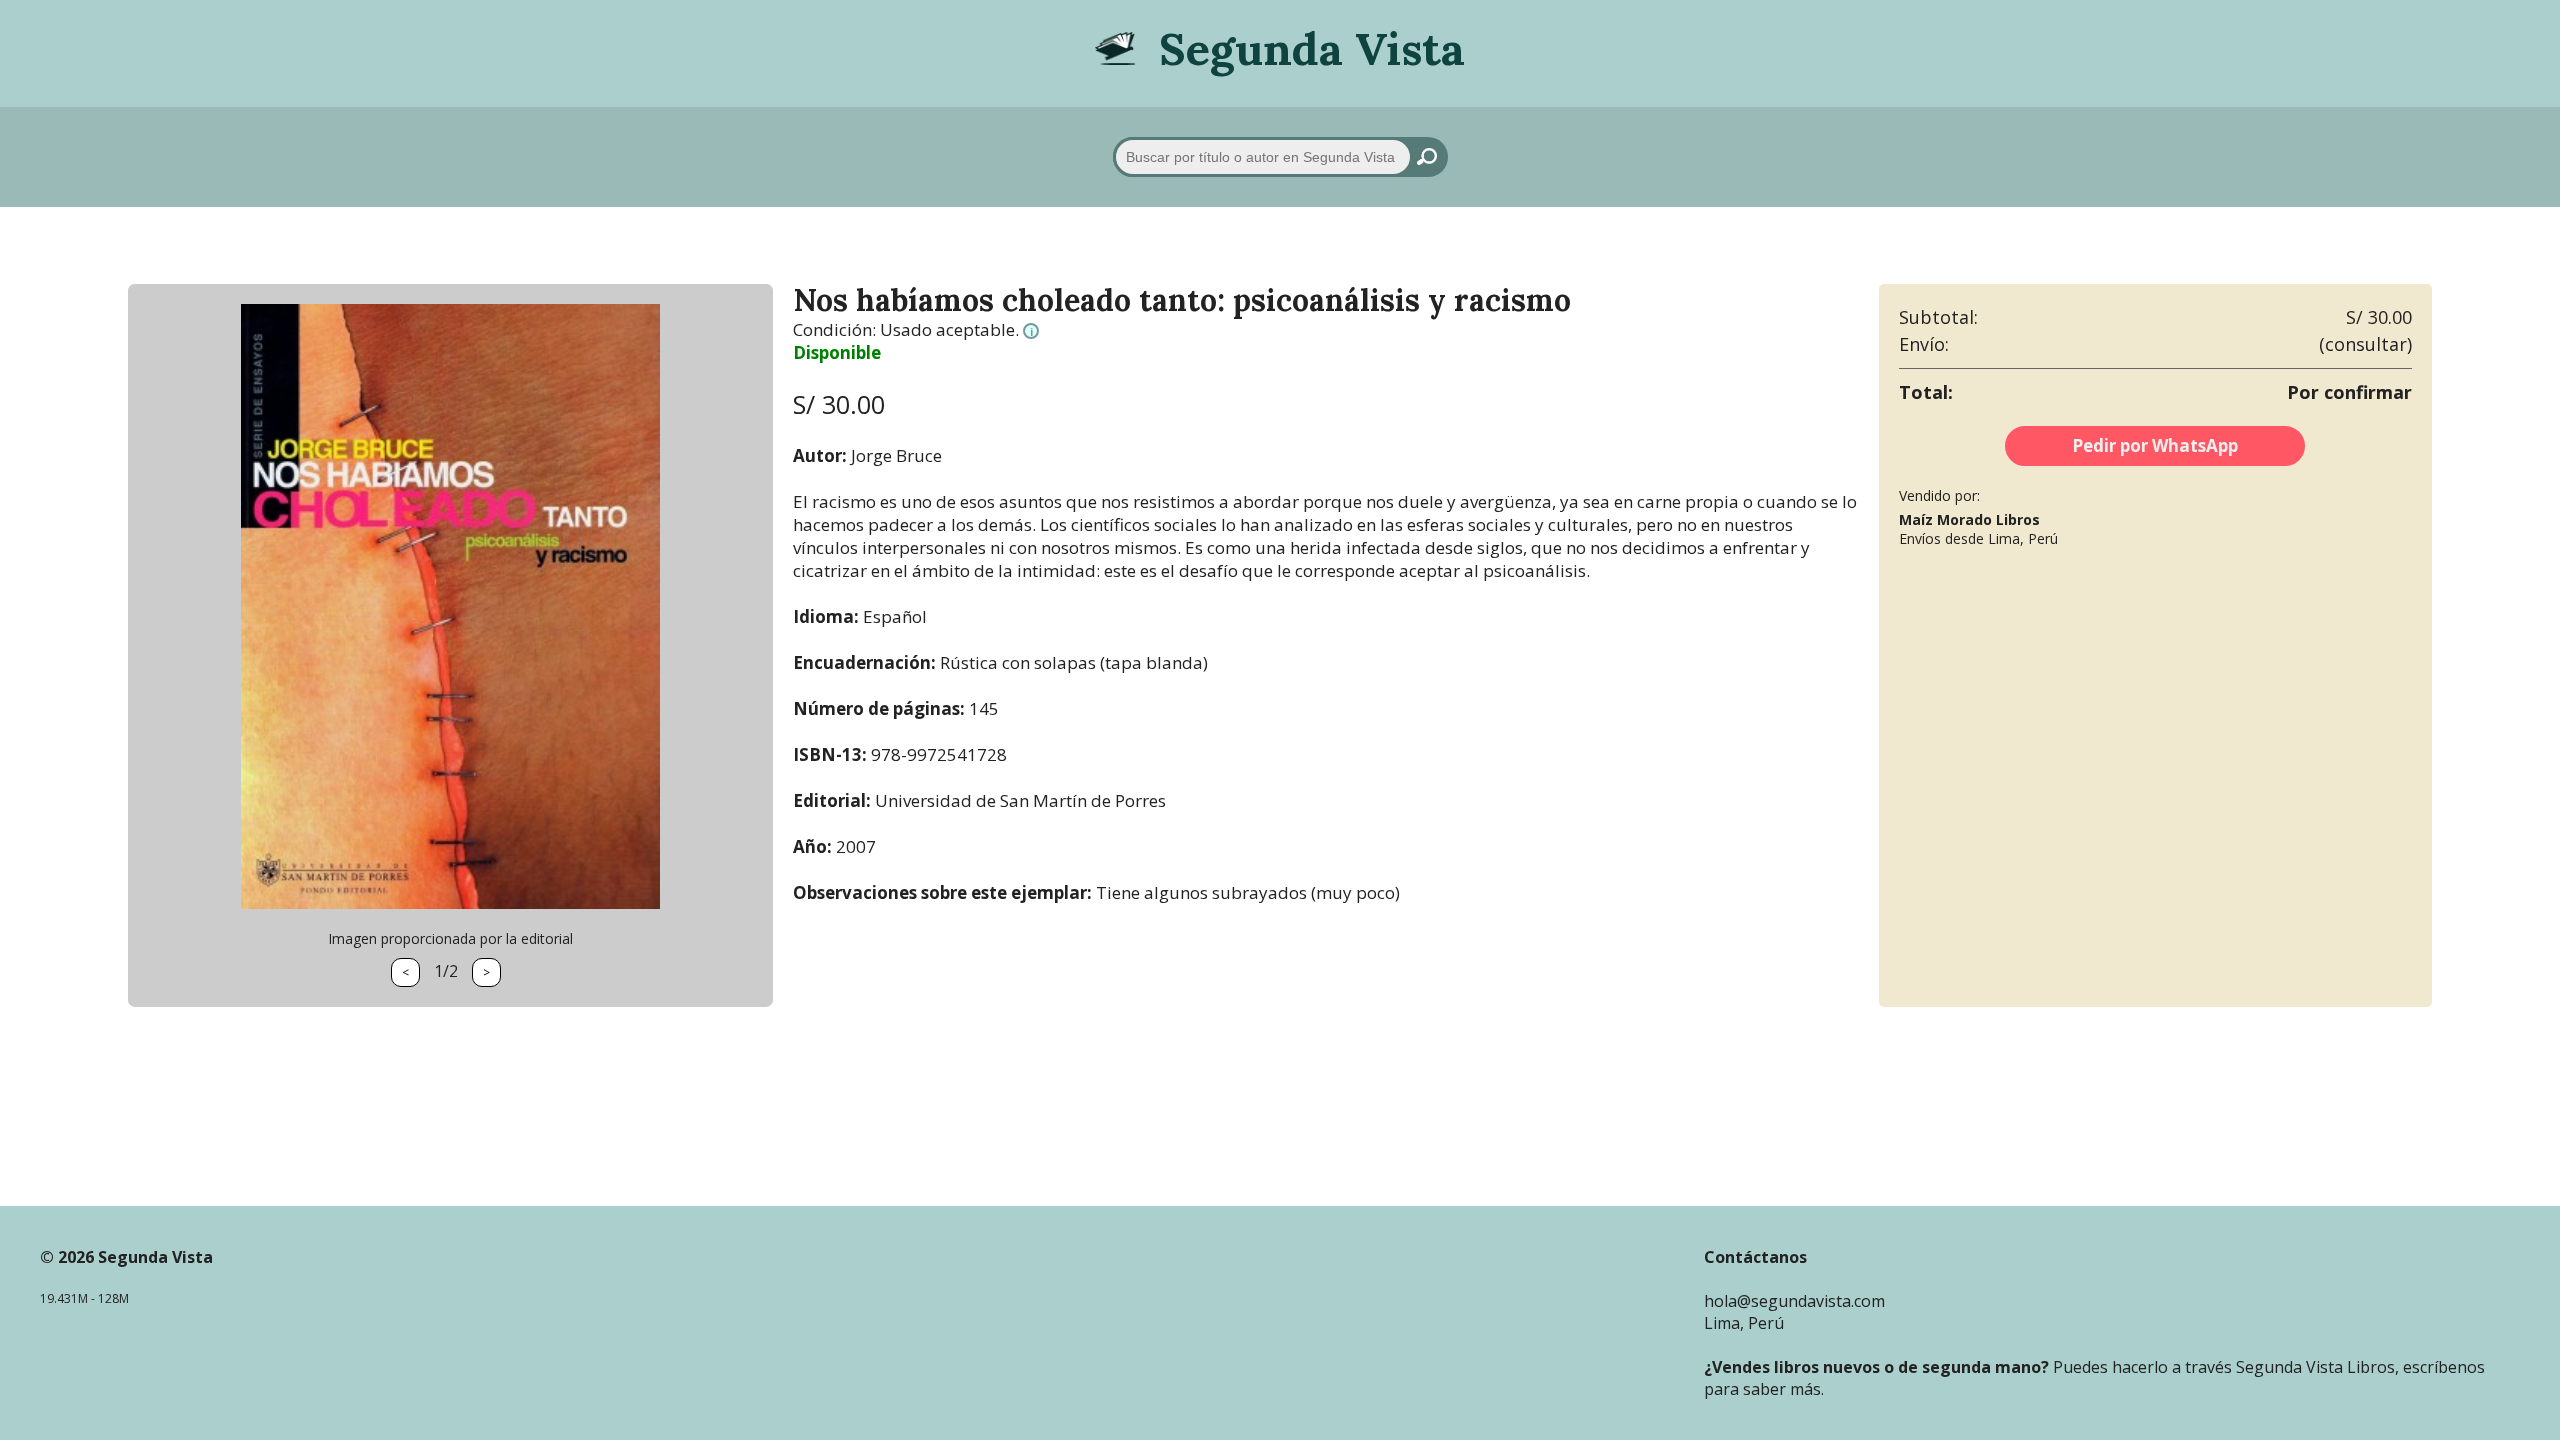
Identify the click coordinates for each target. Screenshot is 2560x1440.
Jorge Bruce (896, 455)
